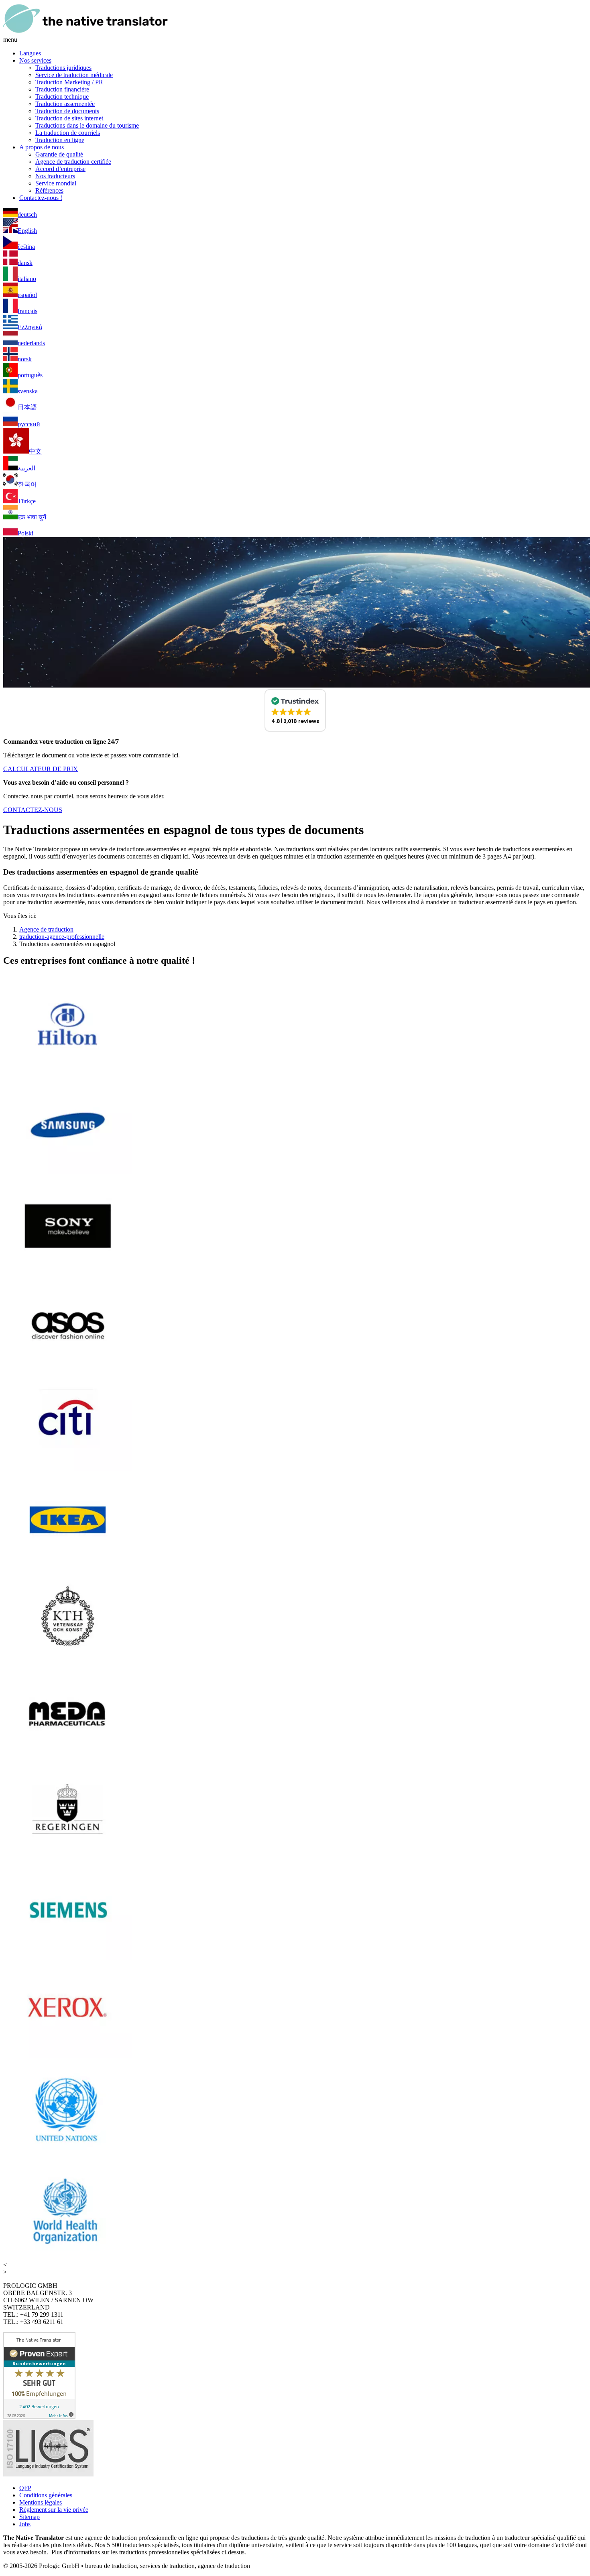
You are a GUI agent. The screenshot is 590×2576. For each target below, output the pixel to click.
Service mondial (56, 183)
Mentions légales (41, 2502)
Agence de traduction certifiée (73, 162)
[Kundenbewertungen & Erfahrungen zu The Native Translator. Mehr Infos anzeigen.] (39, 2416)
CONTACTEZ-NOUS (33, 810)
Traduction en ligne (60, 140)
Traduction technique (62, 97)
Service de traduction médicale (74, 75)
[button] (295, 710)
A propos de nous (42, 147)
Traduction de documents (67, 111)
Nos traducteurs (55, 176)
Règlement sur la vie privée (54, 2510)
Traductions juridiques (63, 68)
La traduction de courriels (68, 133)
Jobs (25, 2524)
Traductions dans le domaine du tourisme (87, 125)
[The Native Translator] (85, 32)
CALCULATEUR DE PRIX (41, 769)
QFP (25, 2488)
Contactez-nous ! (41, 198)
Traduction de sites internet (69, 118)
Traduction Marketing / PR (69, 82)
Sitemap (29, 2517)
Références (49, 190)
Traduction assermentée (65, 104)
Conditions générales (46, 2495)
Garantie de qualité (59, 154)
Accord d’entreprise (60, 169)
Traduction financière (62, 89)
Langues (30, 53)
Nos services (35, 60)
